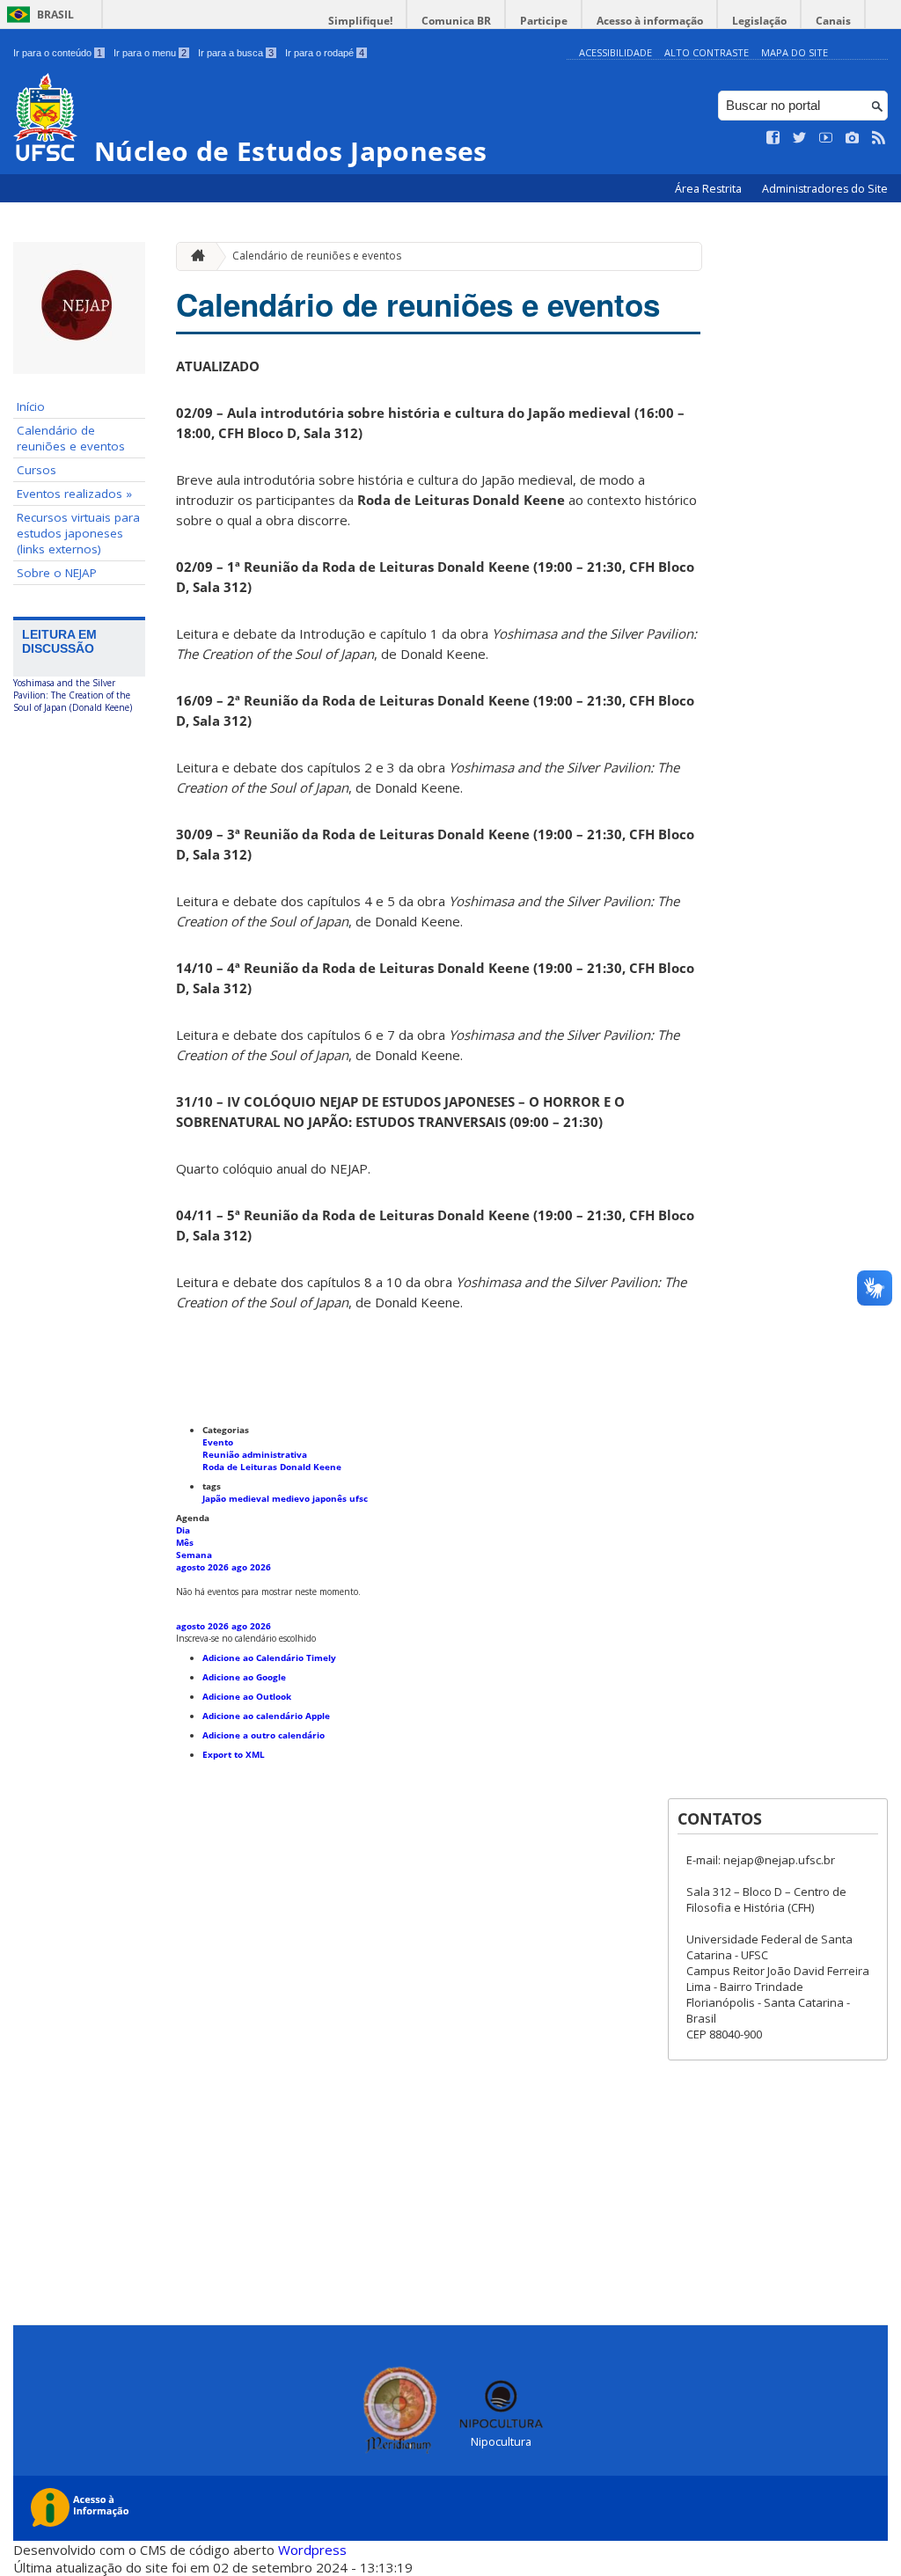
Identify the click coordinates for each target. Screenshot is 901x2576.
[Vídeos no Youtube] (826, 138)
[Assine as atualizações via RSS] (879, 138)
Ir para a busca (236, 53)
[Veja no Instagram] (853, 138)
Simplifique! (360, 21)
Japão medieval (237, 1498)
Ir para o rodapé (325, 53)
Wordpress (312, 2550)
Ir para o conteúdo (58, 53)
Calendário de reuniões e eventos (71, 438)
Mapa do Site (795, 52)
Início (31, 406)
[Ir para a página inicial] (194, 256)
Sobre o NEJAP (57, 573)
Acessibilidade (615, 52)
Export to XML (234, 1754)
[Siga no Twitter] (800, 138)
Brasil (55, 15)
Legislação (759, 21)
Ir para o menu (150, 53)
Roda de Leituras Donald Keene (272, 1467)
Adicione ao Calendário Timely (269, 1658)
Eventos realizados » (74, 494)
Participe (544, 21)
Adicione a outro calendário (264, 1735)
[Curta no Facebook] (773, 138)
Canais (833, 21)
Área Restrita (710, 189)
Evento (218, 1442)
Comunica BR (456, 21)
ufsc (359, 1498)
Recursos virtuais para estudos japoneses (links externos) (78, 533)
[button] (246, 1638)
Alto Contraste (707, 52)
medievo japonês (311, 1498)
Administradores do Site (825, 189)
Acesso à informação (650, 21)
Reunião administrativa (255, 1454)
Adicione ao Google (244, 1677)
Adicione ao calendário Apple (266, 1716)
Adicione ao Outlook (247, 1696)
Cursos (37, 470)
